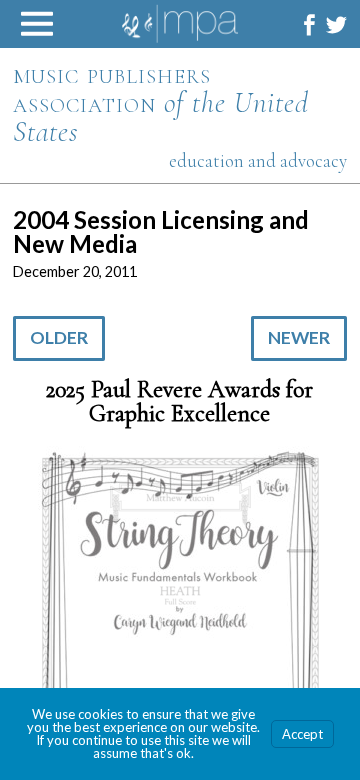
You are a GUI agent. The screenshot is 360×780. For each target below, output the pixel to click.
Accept (302, 734)
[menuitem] (309, 24)
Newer (299, 337)
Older (59, 337)
